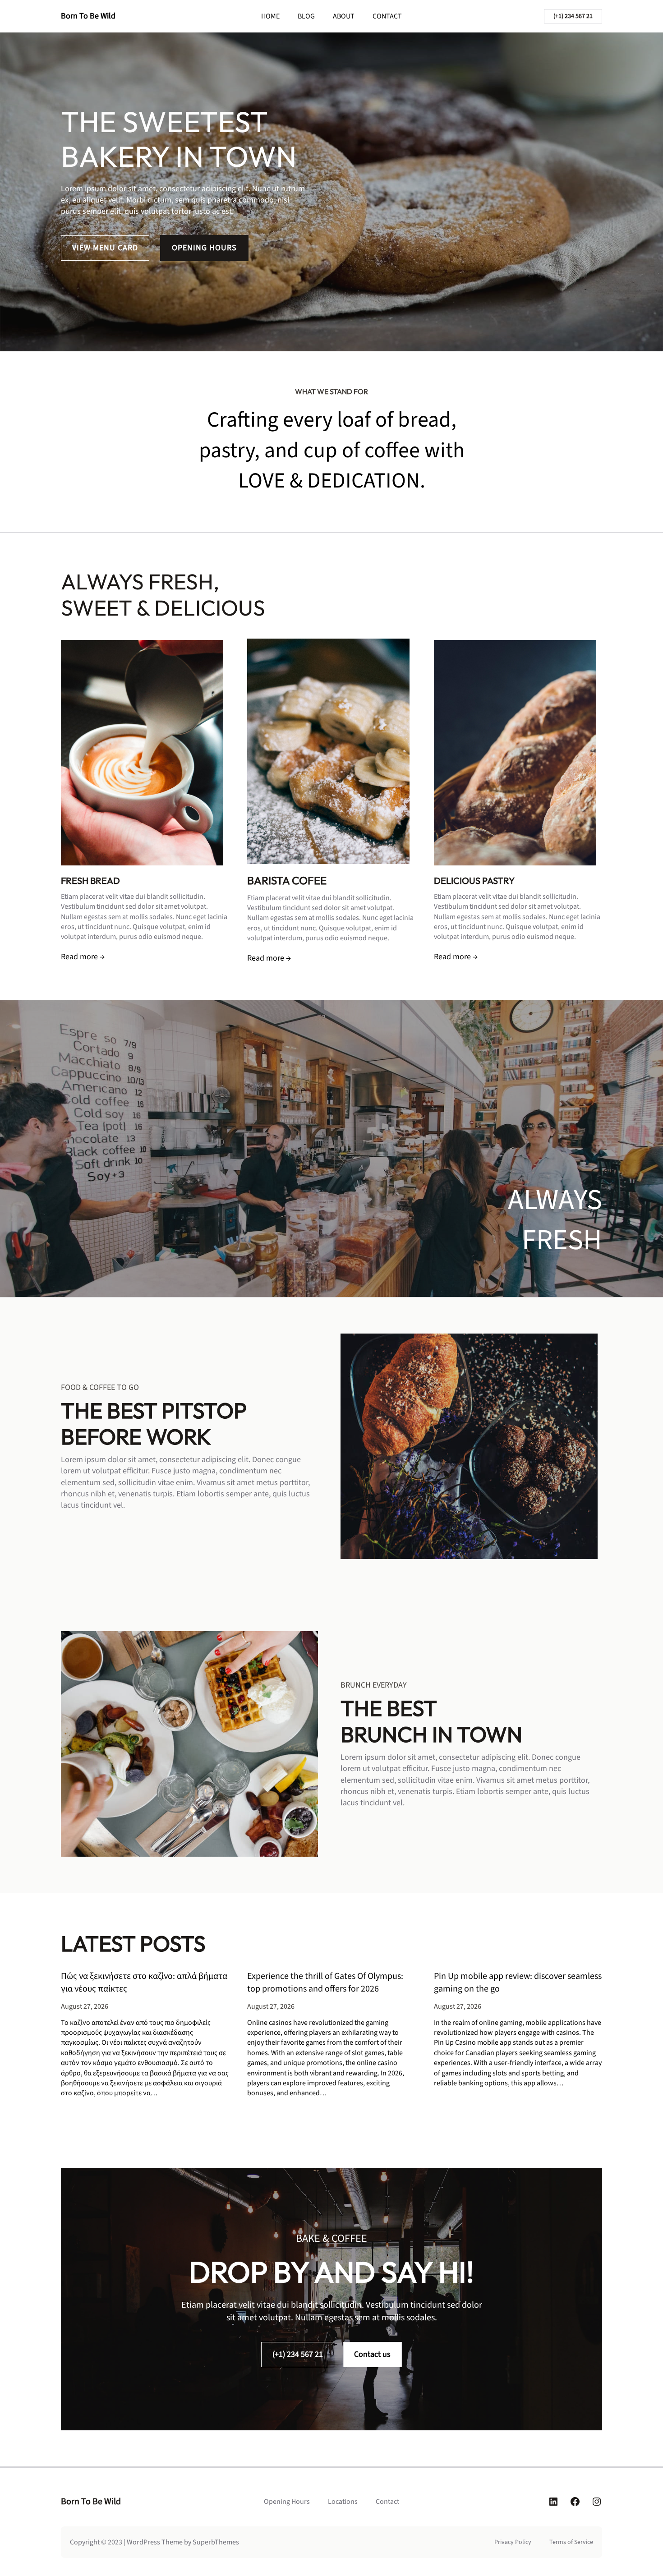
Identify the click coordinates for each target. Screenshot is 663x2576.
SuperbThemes (216, 2542)
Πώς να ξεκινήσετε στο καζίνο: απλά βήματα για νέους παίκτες (144, 1983)
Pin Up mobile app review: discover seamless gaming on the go (518, 1983)
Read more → (83, 957)
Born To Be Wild (88, 16)
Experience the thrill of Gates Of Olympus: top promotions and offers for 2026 (325, 1983)
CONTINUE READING (105, 2124)
